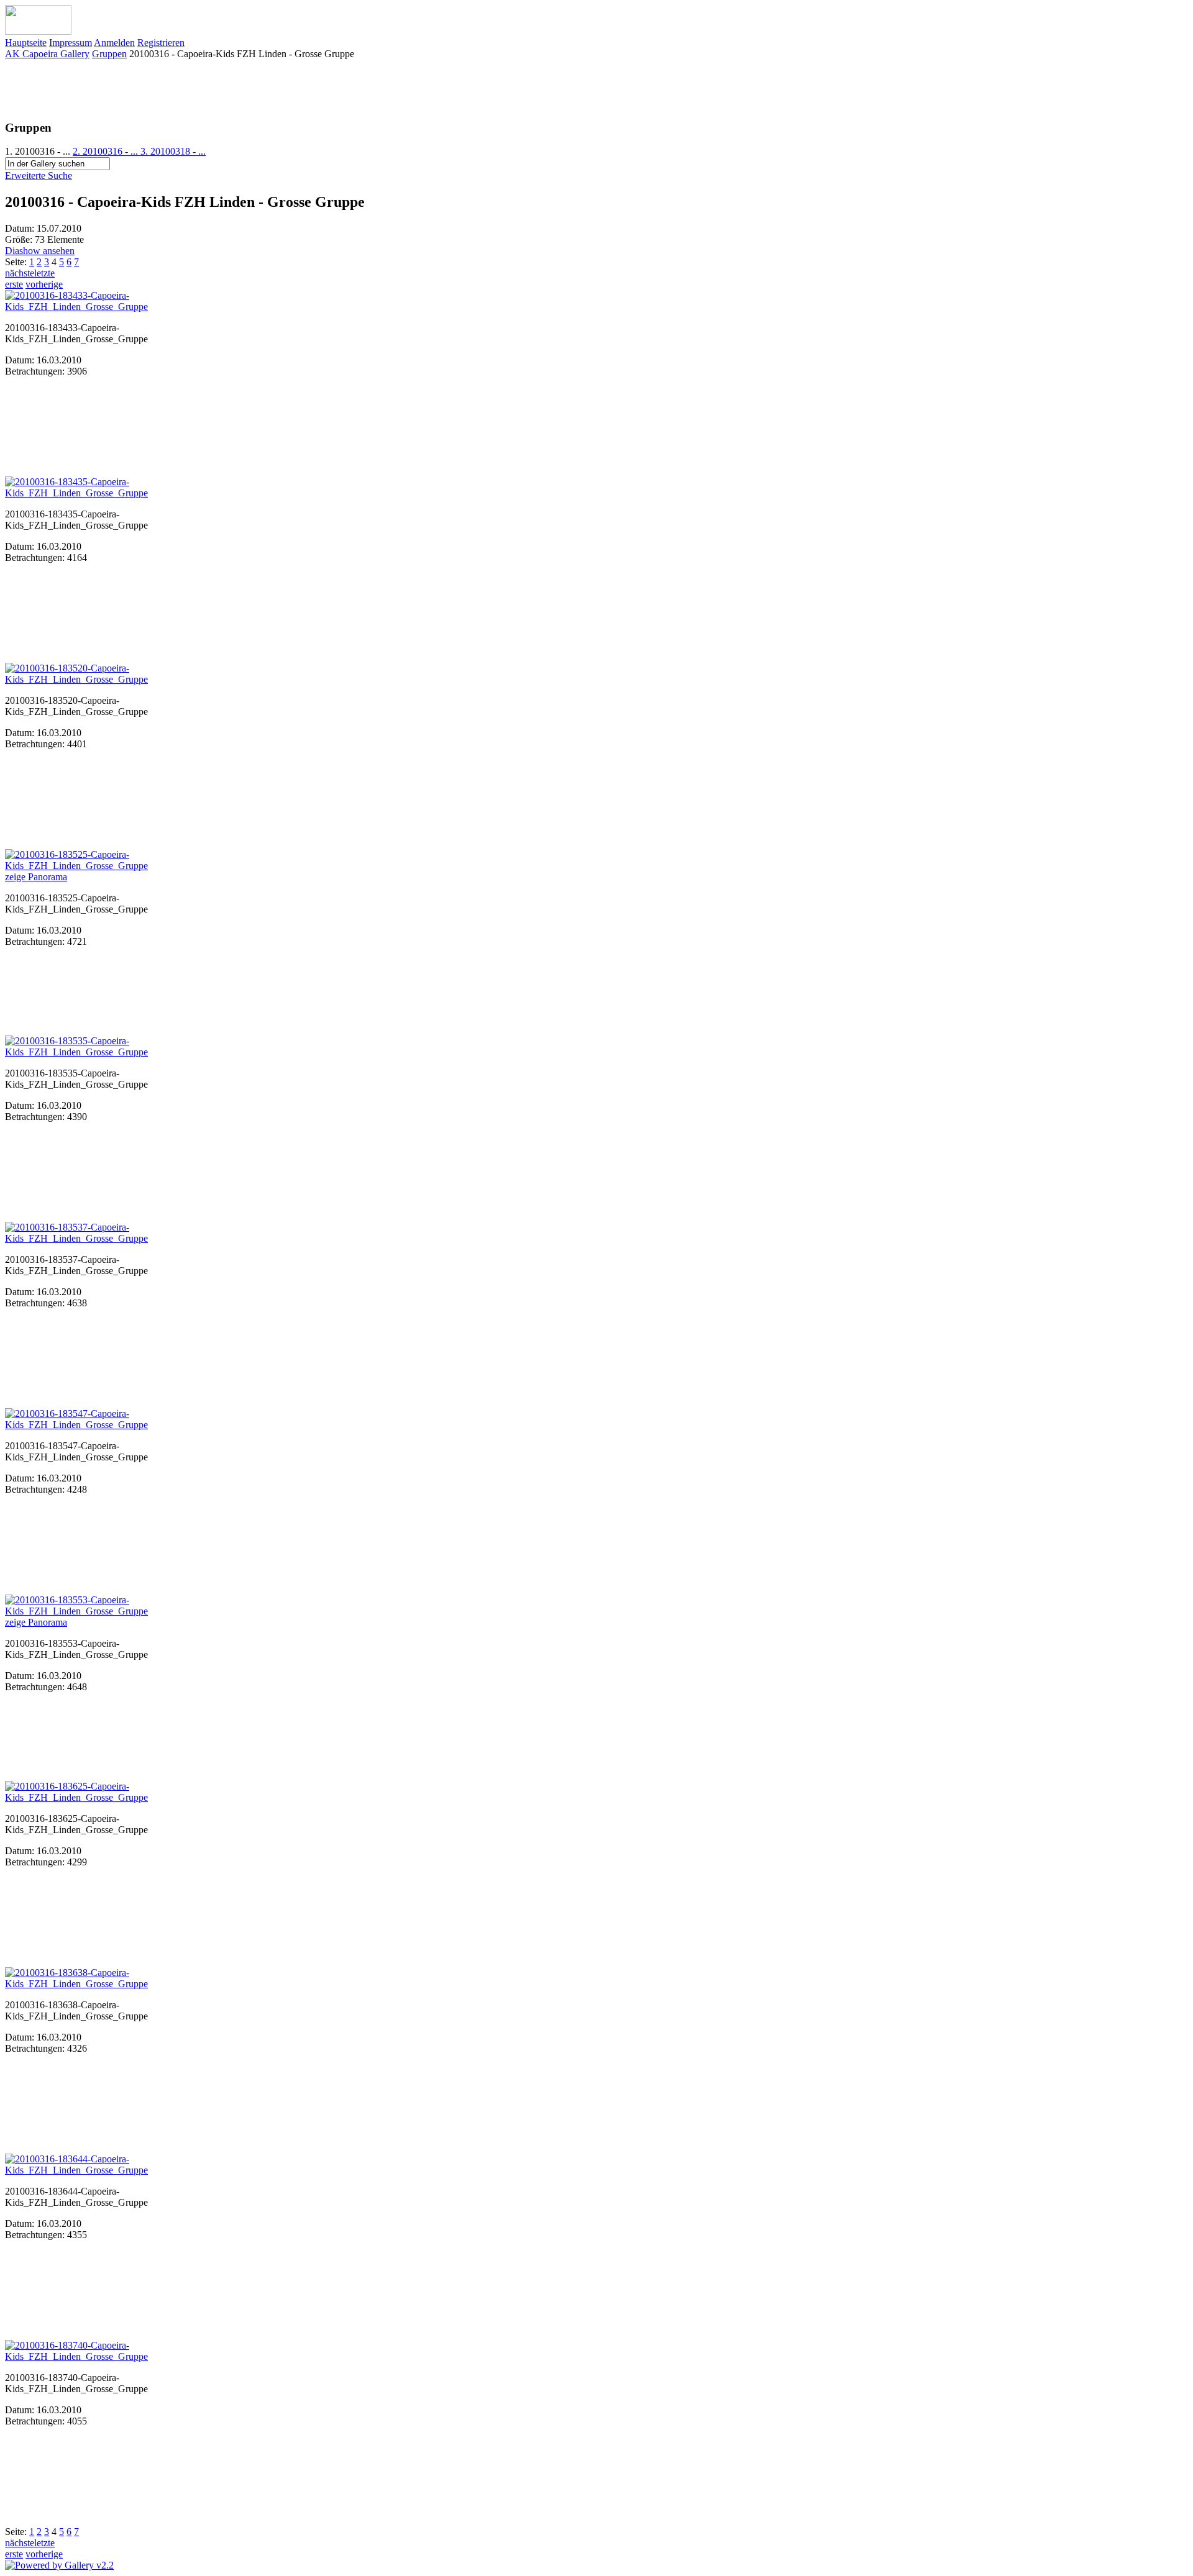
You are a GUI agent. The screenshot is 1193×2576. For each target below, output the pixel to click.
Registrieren (161, 43)
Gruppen (109, 54)
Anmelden (114, 43)
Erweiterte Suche (39, 175)
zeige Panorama (36, 877)
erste (14, 284)
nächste (20, 273)
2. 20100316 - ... (107, 151)
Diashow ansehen (40, 251)
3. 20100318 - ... (173, 151)
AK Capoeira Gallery (47, 54)
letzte (44, 273)
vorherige (44, 284)
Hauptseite (26, 43)
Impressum (71, 43)
